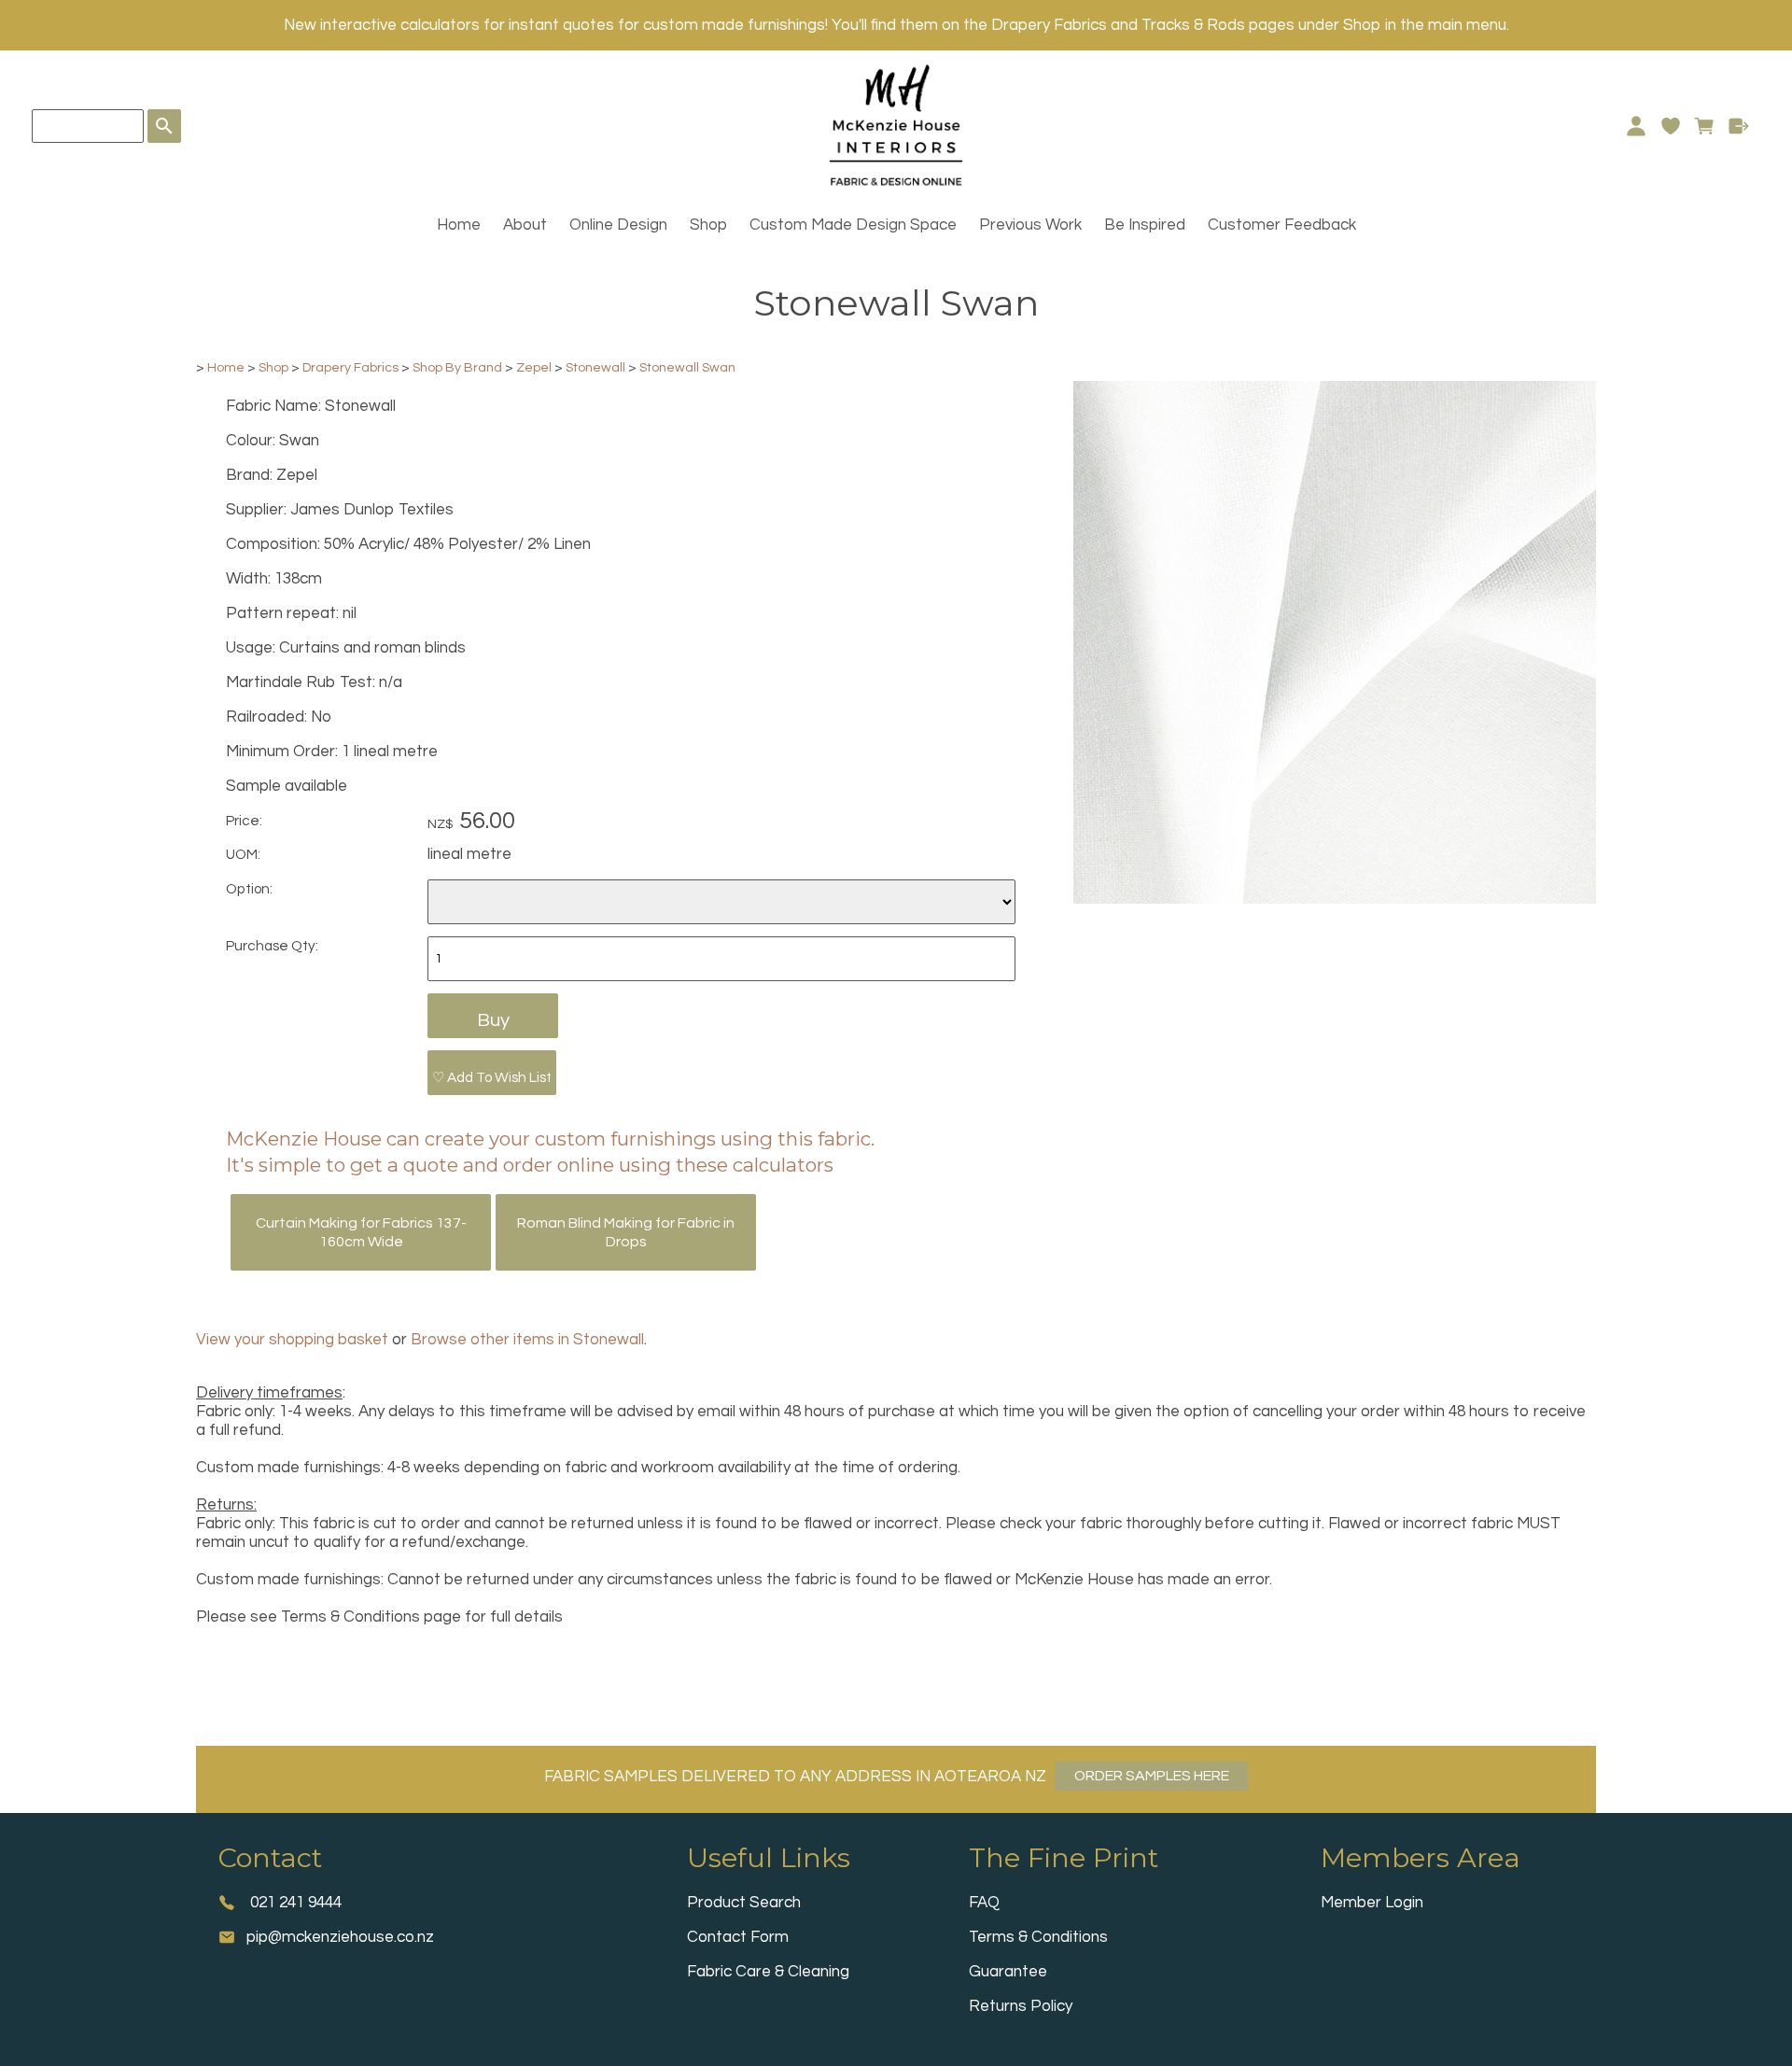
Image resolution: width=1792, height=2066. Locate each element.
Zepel (534, 367)
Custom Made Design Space (853, 225)
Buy (493, 1020)
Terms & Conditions (1038, 1937)
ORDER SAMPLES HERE (1152, 1776)
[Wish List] (1670, 126)
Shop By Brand (457, 367)
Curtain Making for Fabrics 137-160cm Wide (361, 1232)
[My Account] (1636, 126)
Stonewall (595, 367)
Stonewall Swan (687, 367)
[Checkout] (1739, 126)
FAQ (984, 1903)
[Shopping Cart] (1705, 126)
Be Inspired (1145, 225)
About (525, 225)
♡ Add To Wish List (492, 1077)
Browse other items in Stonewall (527, 1340)
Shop (708, 225)
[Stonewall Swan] (1335, 899)
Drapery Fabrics (350, 367)
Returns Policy (1021, 2006)
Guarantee (1008, 1972)
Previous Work (1030, 225)
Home (459, 225)
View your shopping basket (292, 1340)
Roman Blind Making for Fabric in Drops (626, 1232)
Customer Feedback (1282, 225)
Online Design (618, 225)
